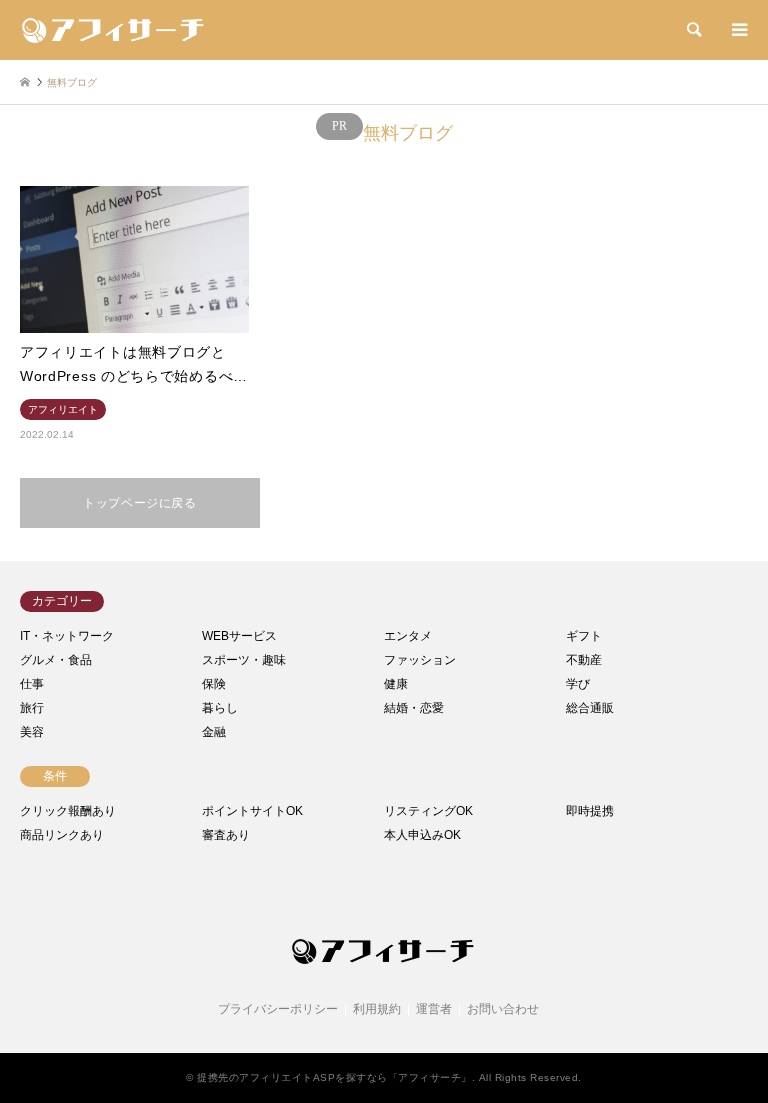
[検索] (693, 30)
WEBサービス (239, 636)
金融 (214, 732)
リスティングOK (428, 811)
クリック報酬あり (68, 811)
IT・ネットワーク (67, 636)
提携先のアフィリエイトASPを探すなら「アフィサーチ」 (334, 1077)
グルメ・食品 (56, 660)
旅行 (32, 708)
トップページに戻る (139, 503)
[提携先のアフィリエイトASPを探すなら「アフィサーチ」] (114, 30)
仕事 (32, 684)
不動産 (584, 660)
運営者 (434, 1009)
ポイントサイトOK (252, 811)
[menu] (738, 30)
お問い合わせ (503, 1009)
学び (578, 684)
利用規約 (377, 1009)
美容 (32, 732)
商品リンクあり (62, 835)
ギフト (584, 636)
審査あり (226, 835)
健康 (396, 684)
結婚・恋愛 (414, 708)
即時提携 (590, 811)
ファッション (420, 660)
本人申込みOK (422, 835)
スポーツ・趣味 (244, 660)
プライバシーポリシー (278, 1009)
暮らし (220, 708)
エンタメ (408, 636)
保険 (214, 684)
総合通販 (590, 708)
